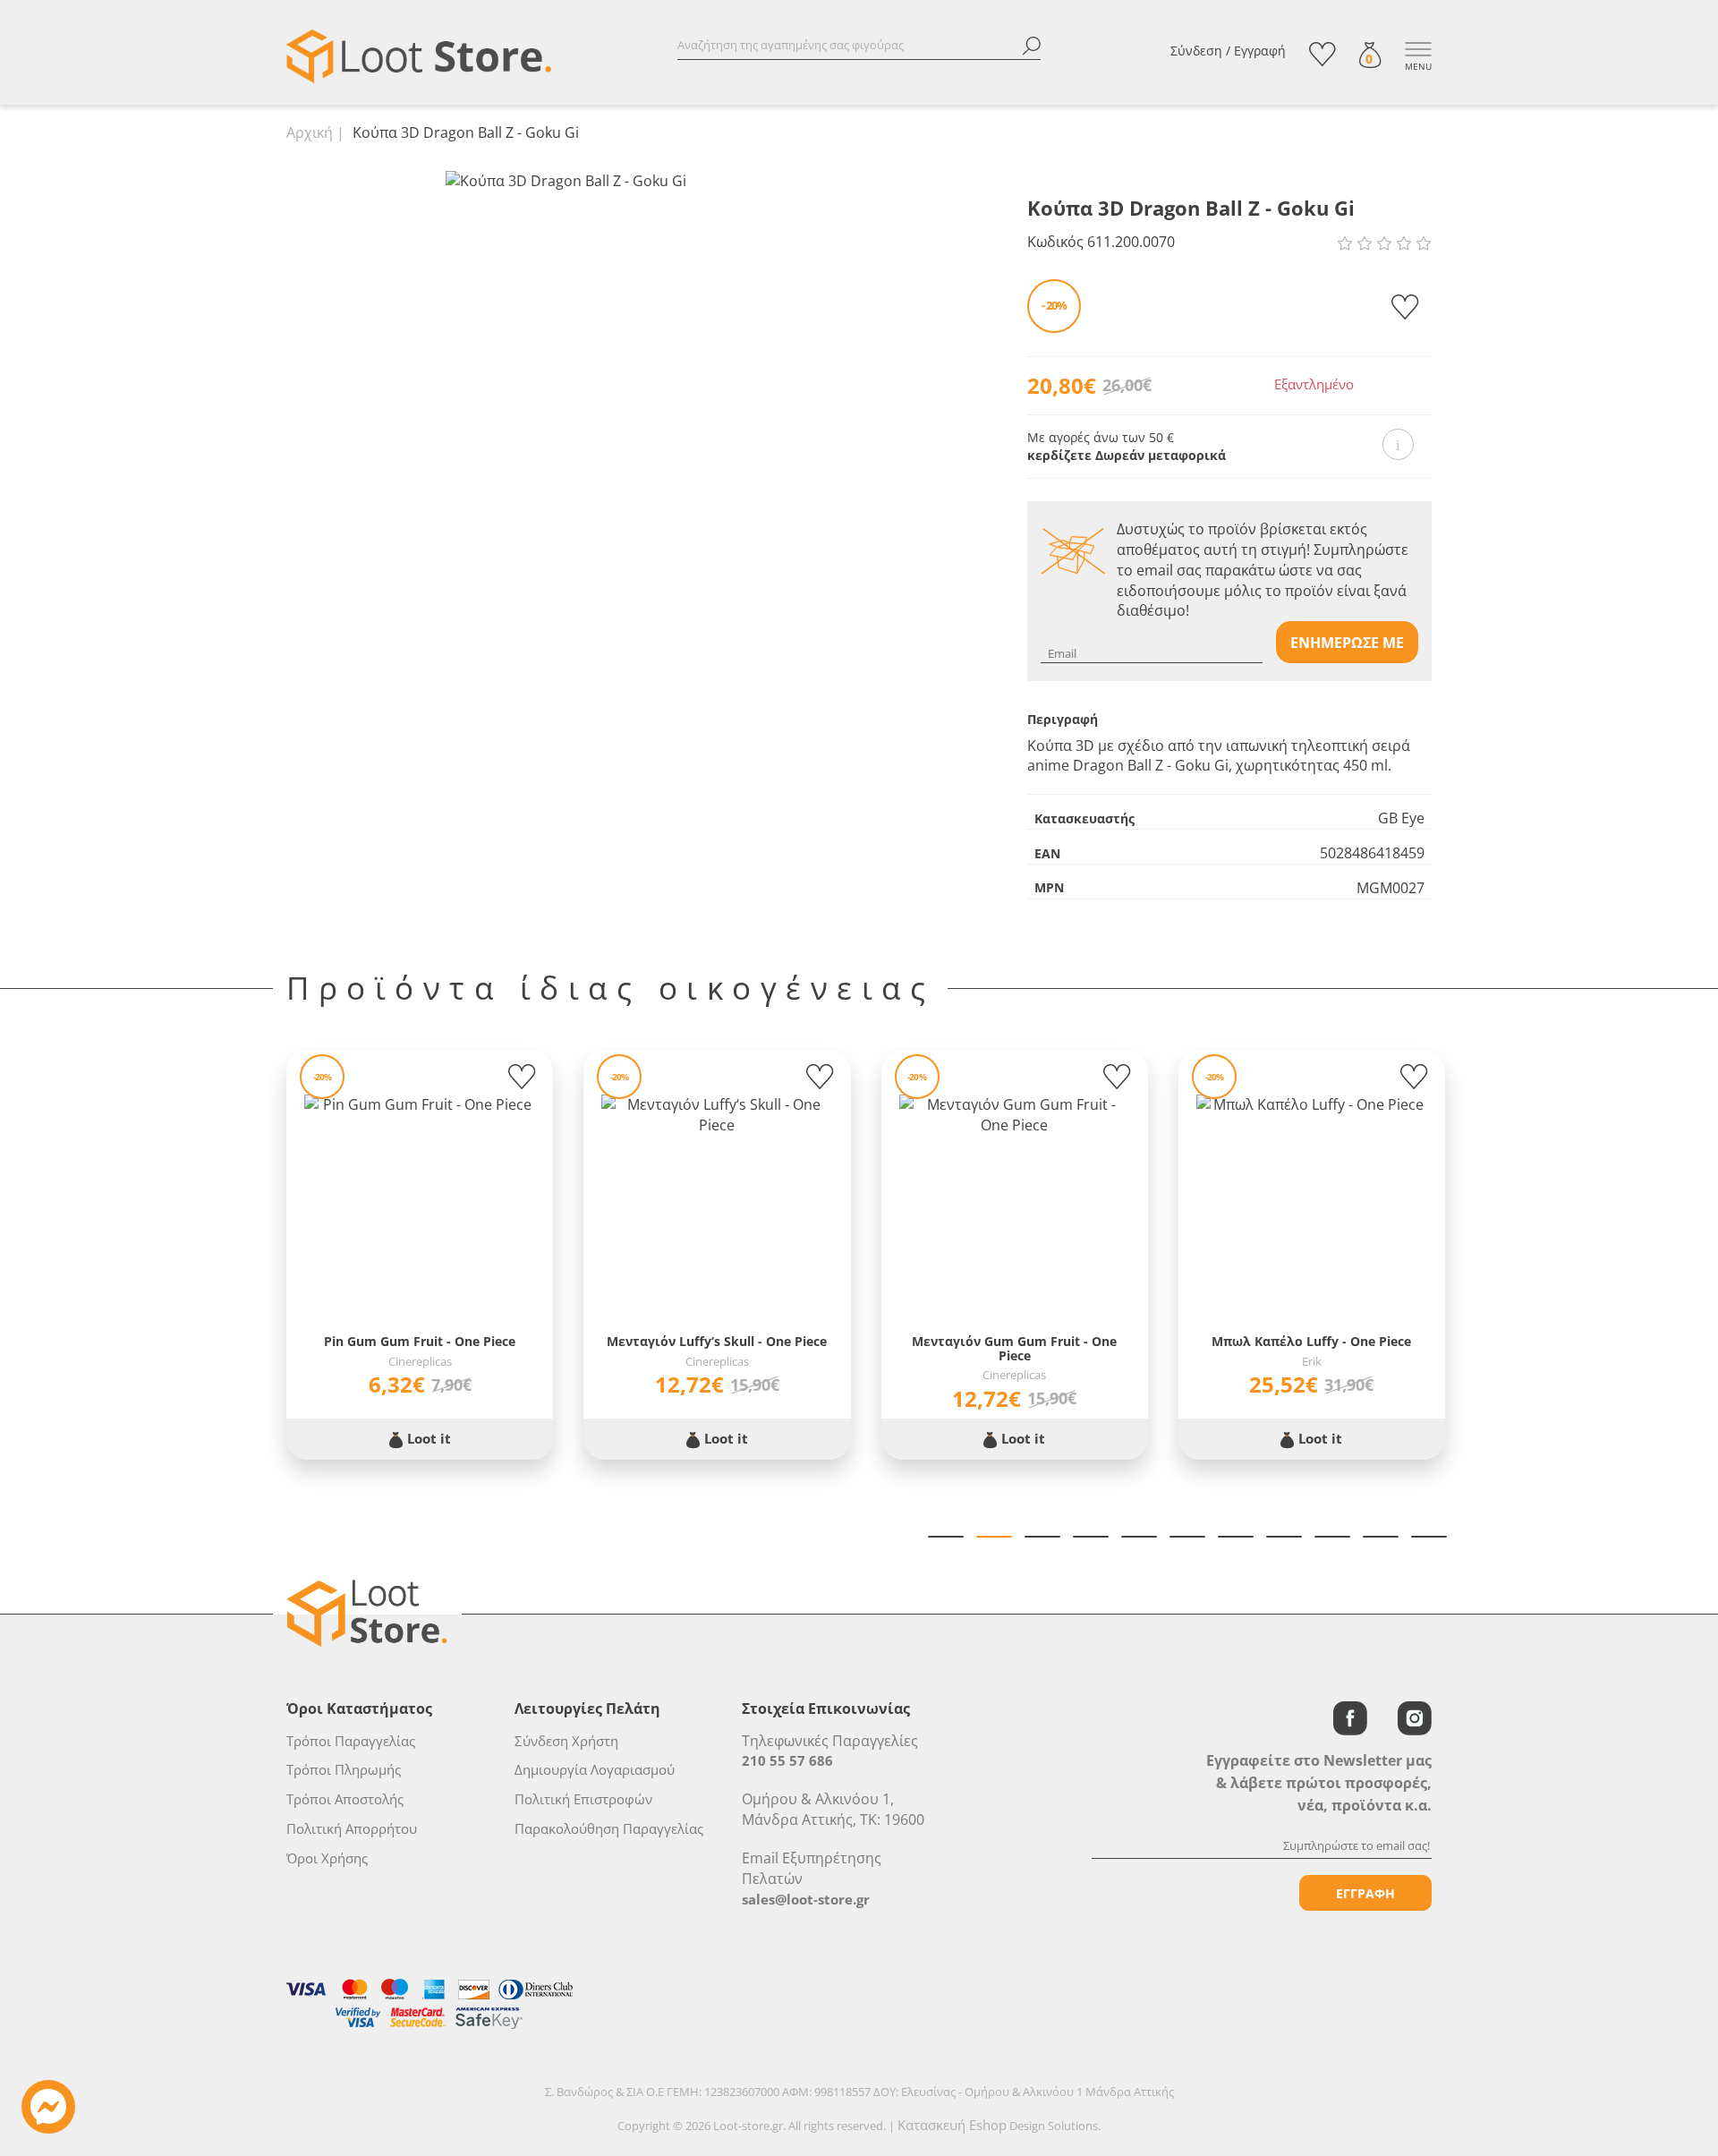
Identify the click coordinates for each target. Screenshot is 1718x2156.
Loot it (427, 1438)
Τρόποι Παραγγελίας (351, 1741)
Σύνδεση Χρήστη (566, 1741)
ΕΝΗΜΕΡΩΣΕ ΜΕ (1347, 643)
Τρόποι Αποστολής (345, 1799)
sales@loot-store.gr (806, 1899)
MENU (1418, 66)
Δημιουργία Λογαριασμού (595, 1769)
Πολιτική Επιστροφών (583, 1799)
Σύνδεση (1196, 51)
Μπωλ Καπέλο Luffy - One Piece (1311, 1341)
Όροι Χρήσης (327, 1858)
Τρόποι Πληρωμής (344, 1769)
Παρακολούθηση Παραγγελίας (609, 1828)
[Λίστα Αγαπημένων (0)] (1323, 54)
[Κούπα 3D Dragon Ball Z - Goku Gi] (566, 180)
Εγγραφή (1260, 51)
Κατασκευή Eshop (952, 2125)
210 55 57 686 (787, 1760)
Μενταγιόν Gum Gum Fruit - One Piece (1014, 1348)
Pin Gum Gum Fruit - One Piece (420, 1341)
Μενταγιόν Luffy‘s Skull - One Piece (717, 1341)
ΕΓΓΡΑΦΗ (1365, 1893)
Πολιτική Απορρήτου (352, 1828)
